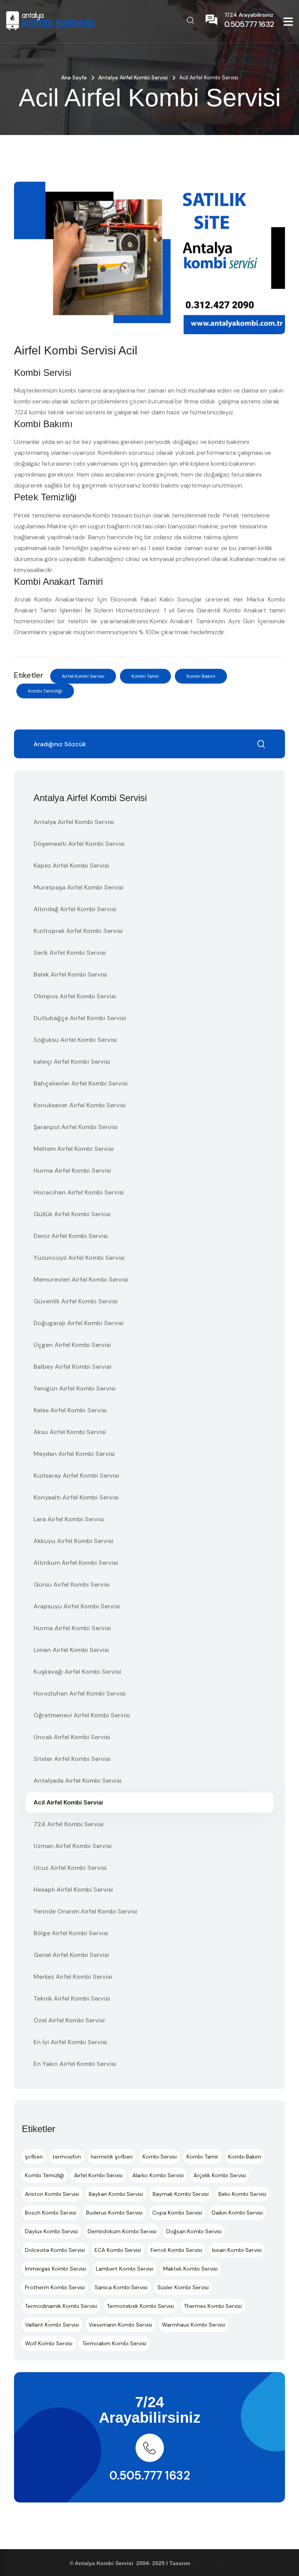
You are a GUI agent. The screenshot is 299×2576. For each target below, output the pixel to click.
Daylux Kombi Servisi (51, 2231)
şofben (34, 2157)
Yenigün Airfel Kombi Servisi (75, 1388)
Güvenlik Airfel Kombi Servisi (76, 1301)
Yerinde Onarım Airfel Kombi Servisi (85, 1911)
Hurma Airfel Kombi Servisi (72, 1171)
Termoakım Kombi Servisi (114, 2343)
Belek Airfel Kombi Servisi (70, 974)
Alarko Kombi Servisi (158, 2175)
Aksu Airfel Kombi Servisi (70, 1432)
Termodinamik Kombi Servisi (61, 2306)
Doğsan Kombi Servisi (194, 2231)
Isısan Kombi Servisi (237, 2250)
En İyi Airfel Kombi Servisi (70, 2042)
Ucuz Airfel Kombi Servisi (70, 1868)
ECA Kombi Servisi (118, 2250)
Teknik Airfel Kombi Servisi (72, 1998)
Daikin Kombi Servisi (237, 2213)
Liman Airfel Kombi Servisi (71, 1650)
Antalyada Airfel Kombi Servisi (77, 1781)
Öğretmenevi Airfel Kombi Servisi (82, 1715)
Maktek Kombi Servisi (190, 2269)
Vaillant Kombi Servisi (52, 2325)
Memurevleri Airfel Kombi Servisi (81, 1279)
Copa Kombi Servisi (177, 2213)
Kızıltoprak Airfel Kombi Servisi (78, 931)
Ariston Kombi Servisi (52, 2194)
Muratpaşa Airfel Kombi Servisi (78, 887)
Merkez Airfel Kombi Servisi (73, 1977)
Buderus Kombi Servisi (114, 2213)
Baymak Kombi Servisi (181, 2194)
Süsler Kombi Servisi (183, 2287)
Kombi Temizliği (45, 691)
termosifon (67, 2157)
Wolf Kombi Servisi (49, 2343)
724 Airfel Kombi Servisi (69, 1824)
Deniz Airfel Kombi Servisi (71, 1236)
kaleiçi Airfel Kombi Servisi (72, 1062)
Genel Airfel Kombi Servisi (71, 1955)
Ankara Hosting (210, 2563)
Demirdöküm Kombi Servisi (122, 2231)
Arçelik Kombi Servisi (220, 2175)
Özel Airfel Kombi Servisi (69, 2020)
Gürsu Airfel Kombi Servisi (72, 1584)
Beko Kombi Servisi (242, 2194)
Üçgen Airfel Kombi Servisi (72, 1345)
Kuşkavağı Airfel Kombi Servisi (77, 1672)
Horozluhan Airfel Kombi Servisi (80, 1693)
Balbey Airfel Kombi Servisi (72, 1367)
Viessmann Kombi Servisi (120, 2325)
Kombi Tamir (145, 676)
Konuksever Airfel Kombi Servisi (80, 1105)
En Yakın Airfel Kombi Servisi (75, 2064)
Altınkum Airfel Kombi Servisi (76, 1563)
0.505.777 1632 (150, 2475)
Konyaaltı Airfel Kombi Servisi (76, 1497)
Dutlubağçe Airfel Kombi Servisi (80, 1018)
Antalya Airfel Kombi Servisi (133, 77)
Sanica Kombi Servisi (121, 2287)
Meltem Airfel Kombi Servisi (74, 1149)
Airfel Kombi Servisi (83, 676)
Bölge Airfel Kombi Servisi (71, 1933)
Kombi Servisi (160, 2157)
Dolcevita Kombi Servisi (55, 2250)
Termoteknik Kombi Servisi (140, 2306)
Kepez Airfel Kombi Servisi (71, 865)
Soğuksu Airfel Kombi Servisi (75, 1040)
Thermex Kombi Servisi (213, 2306)
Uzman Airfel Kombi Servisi (73, 1846)
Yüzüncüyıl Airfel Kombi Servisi (79, 1258)
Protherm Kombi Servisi (55, 2287)
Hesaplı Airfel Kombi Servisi (73, 1889)
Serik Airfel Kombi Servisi (70, 953)
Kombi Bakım (201, 676)
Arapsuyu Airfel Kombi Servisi (77, 1606)
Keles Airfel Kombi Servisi (70, 1410)
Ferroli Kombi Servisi (176, 2250)
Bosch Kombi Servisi (51, 2213)
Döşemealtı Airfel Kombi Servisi (79, 844)
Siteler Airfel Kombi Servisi (72, 1759)
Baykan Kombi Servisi (116, 2194)
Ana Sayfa (74, 77)
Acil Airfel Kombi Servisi (68, 1802)
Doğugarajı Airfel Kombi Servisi (78, 1323)
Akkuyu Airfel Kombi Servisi (73, 1541)
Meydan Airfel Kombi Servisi (74, 1454)
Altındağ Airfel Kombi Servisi (75, 909)
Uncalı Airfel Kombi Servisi (72, 1737)
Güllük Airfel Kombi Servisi (72, 1214)
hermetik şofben (112, 2157)
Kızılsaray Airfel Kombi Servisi (76, 1476)
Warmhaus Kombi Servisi (193, 2325)
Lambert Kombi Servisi (125, 2269)
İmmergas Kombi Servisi (55, 2269)
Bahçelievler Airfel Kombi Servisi (81, 1083)
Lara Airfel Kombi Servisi (69, 1519)
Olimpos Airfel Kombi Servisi (75, 996)
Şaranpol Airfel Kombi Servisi (76, 1127)
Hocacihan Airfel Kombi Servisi (79, 1192)
